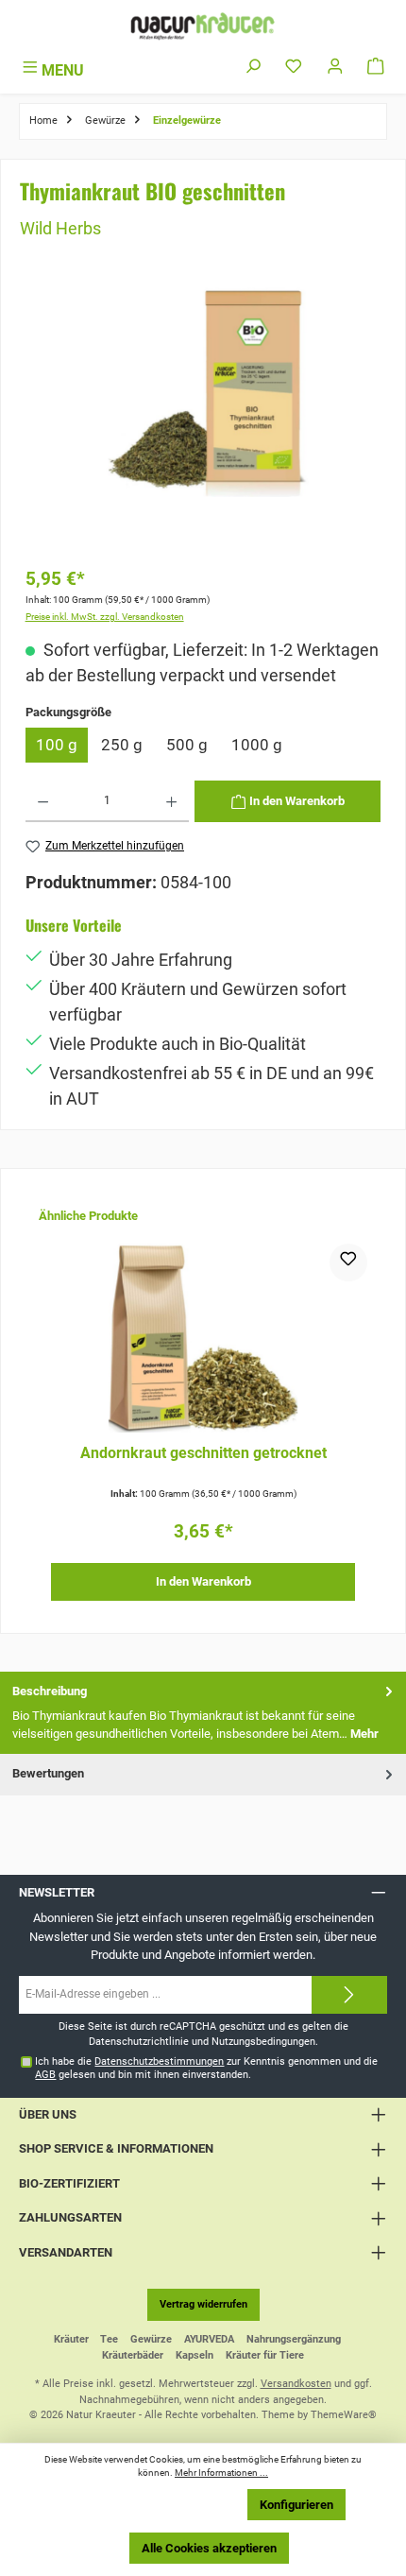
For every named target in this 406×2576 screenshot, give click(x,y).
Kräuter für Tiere (265, 2355)
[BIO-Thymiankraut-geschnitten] (203, 391)
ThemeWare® (344, 2415)
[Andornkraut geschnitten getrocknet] (203, 1338)
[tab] (203, 1713)
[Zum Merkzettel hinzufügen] (348, 1262)
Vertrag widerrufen (203, 2304)
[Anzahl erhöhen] (171, 801)
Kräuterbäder (133, 2355)
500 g (187, 745)
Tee (109, 2339)
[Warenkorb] (376, 68)
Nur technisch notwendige (156, 2505)
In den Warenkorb (203, 1581)
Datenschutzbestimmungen (159, 2061)
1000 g (257, 745)
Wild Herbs (60, 228)
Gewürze (151, 2339)
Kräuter (71, 2339)
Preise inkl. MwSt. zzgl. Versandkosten (105, 617)
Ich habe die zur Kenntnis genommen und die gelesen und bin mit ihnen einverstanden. (206, 2068)
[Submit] (349, 1995)
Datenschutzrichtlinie (139, 2042)
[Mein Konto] (335, 68)
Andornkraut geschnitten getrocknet (203, 1453)
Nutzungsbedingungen (263, 2042)
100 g (57, 745)
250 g (122, 745)
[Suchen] (253, 68)
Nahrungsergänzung (294, 2339)
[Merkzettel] (294, 68)
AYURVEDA (209, 2339)
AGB (45, 2075)
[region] (203, 419)
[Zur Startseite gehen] (203, 26)
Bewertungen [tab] (48, 1773)
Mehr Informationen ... (221, 2473)
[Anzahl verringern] (43, 801)
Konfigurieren (296, 2505)
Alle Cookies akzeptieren (209, 2548)
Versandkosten (296, 2384)
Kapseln (195, 2355)
